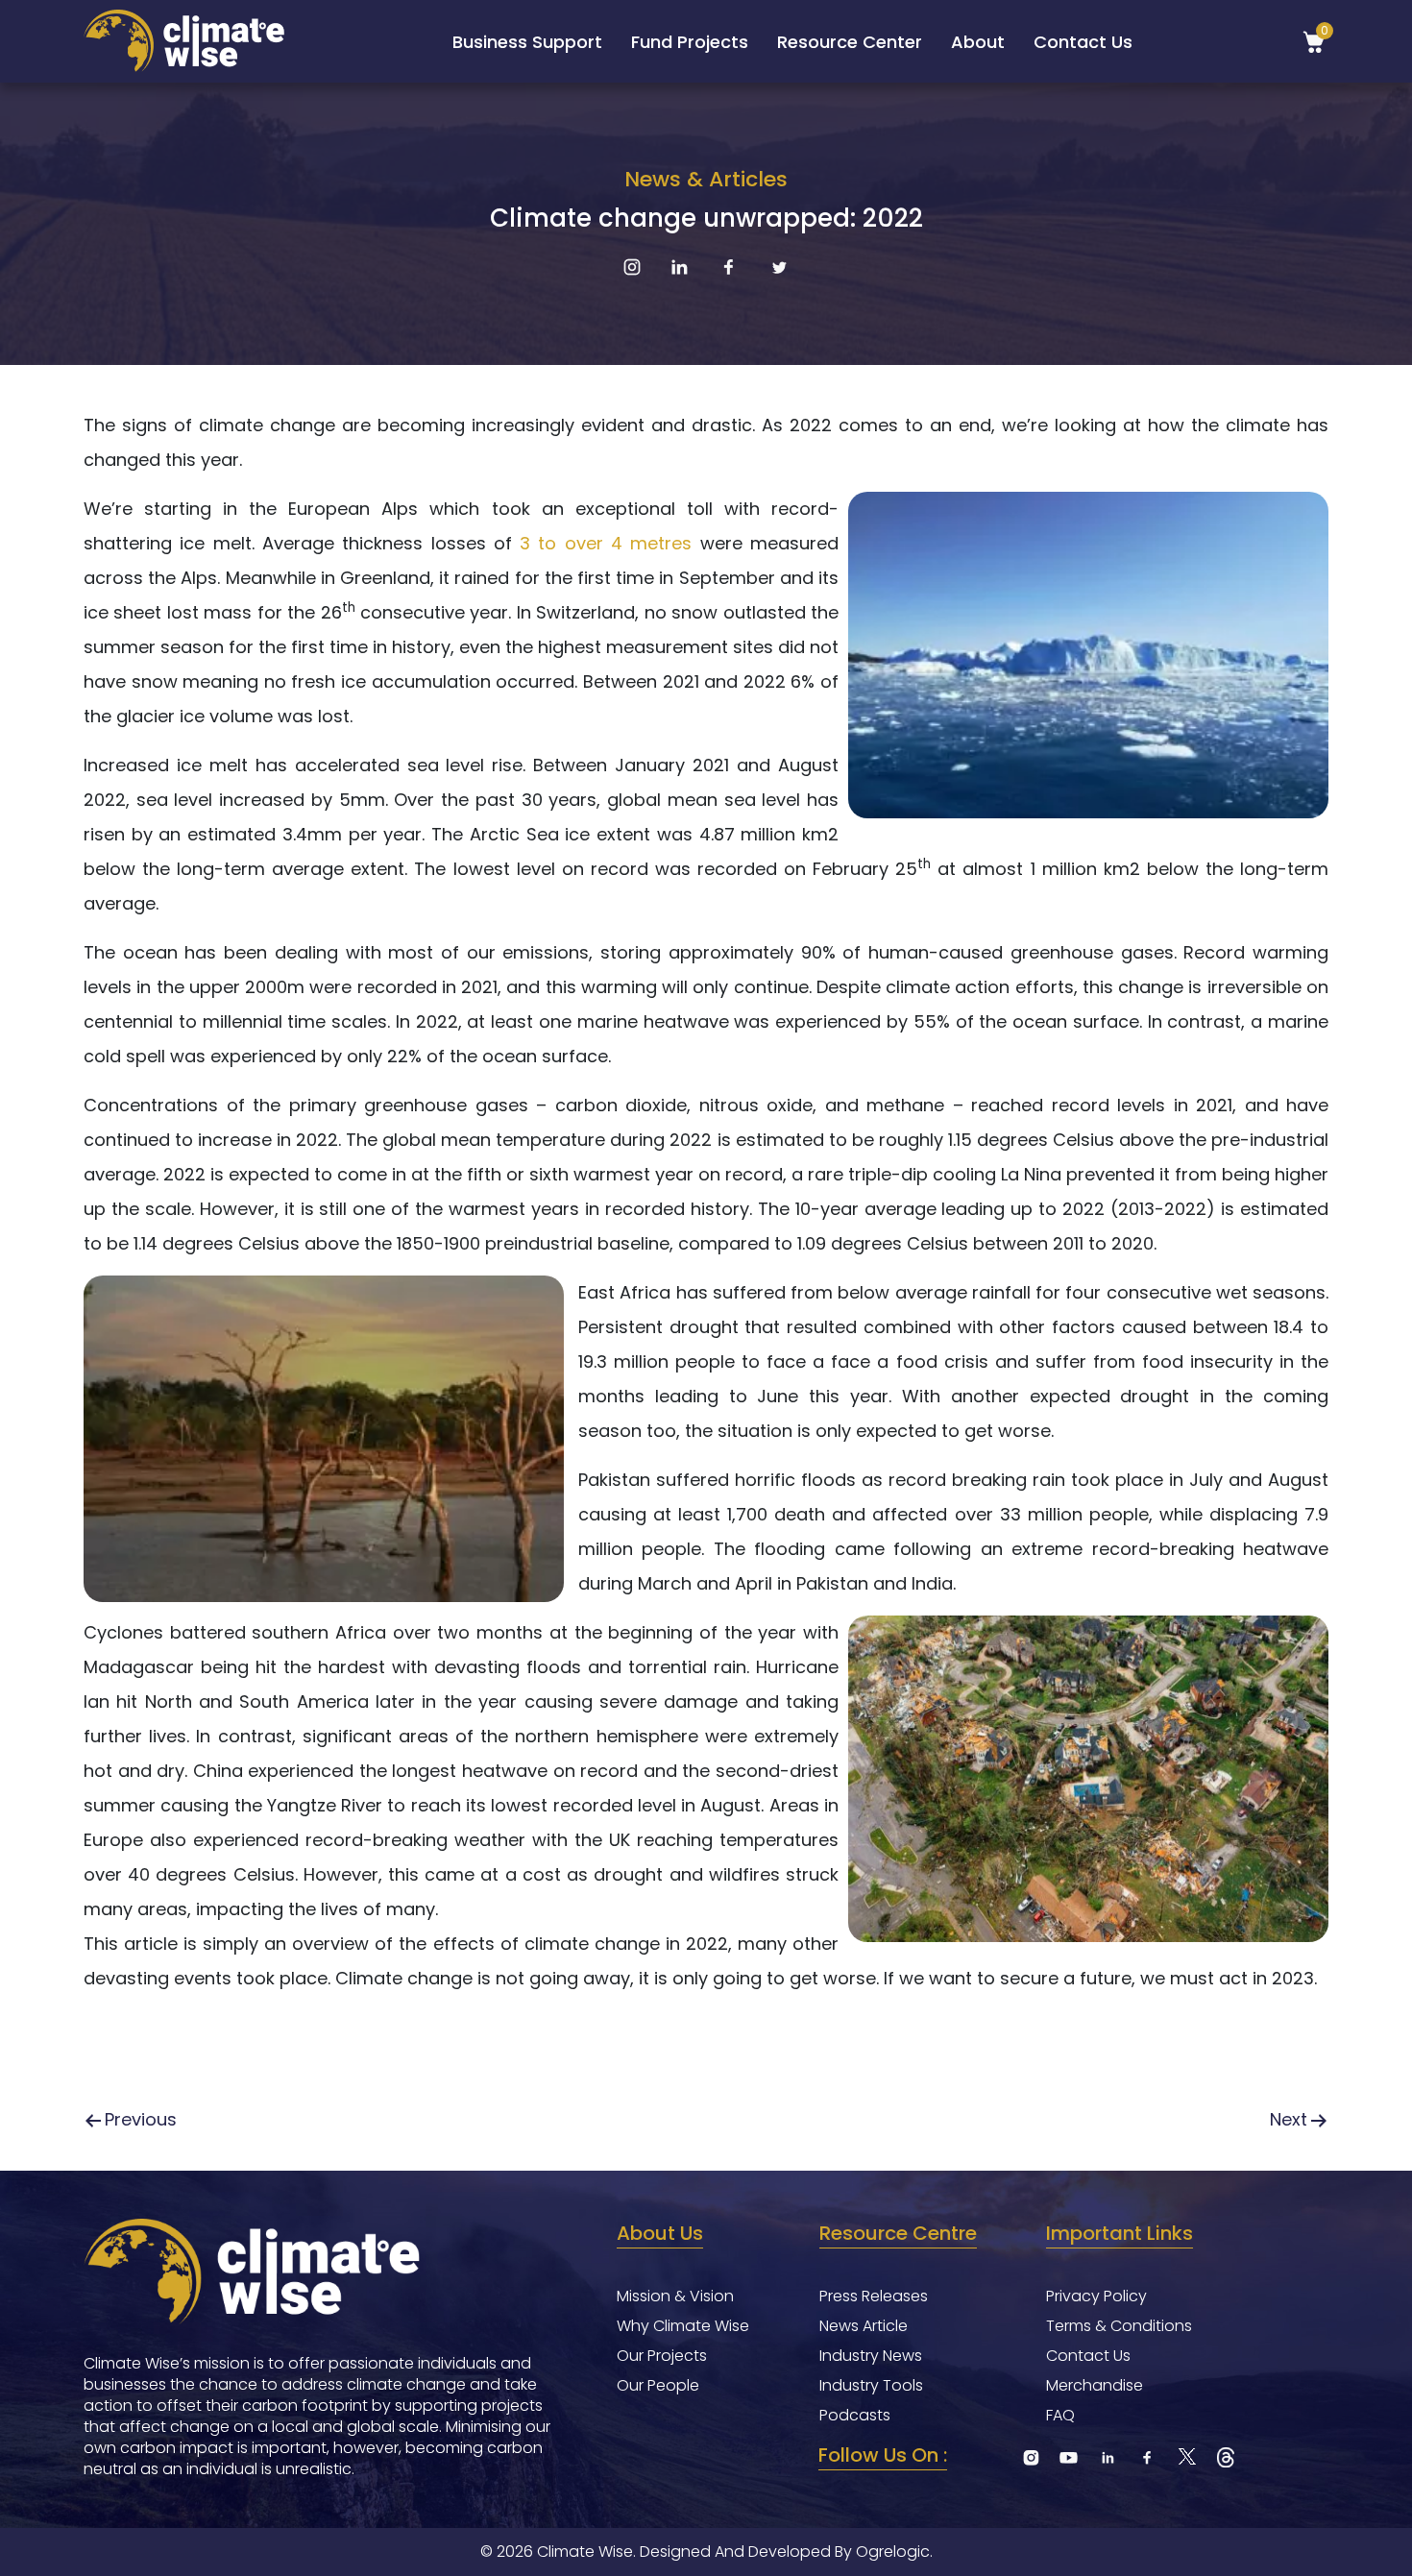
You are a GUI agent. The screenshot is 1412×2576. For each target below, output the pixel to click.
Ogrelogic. (894, 2552)
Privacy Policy (1096, 2297)
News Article (864, 2326)
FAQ (1060, 2416)
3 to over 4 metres (606, 543)
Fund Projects (690, 42)
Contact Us (1083, 42)
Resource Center (850, 42)
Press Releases (874, 2297)
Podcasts (855, 2416)
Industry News (871, 2356)
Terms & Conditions (1119, 2326)
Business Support (527, 42)
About (978, 42)
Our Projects (662, 2356)
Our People (658, 2386)
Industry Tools (871, 2386)
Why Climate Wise (683, 2326)
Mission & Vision (675, 2297)
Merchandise (1095, 2386)
